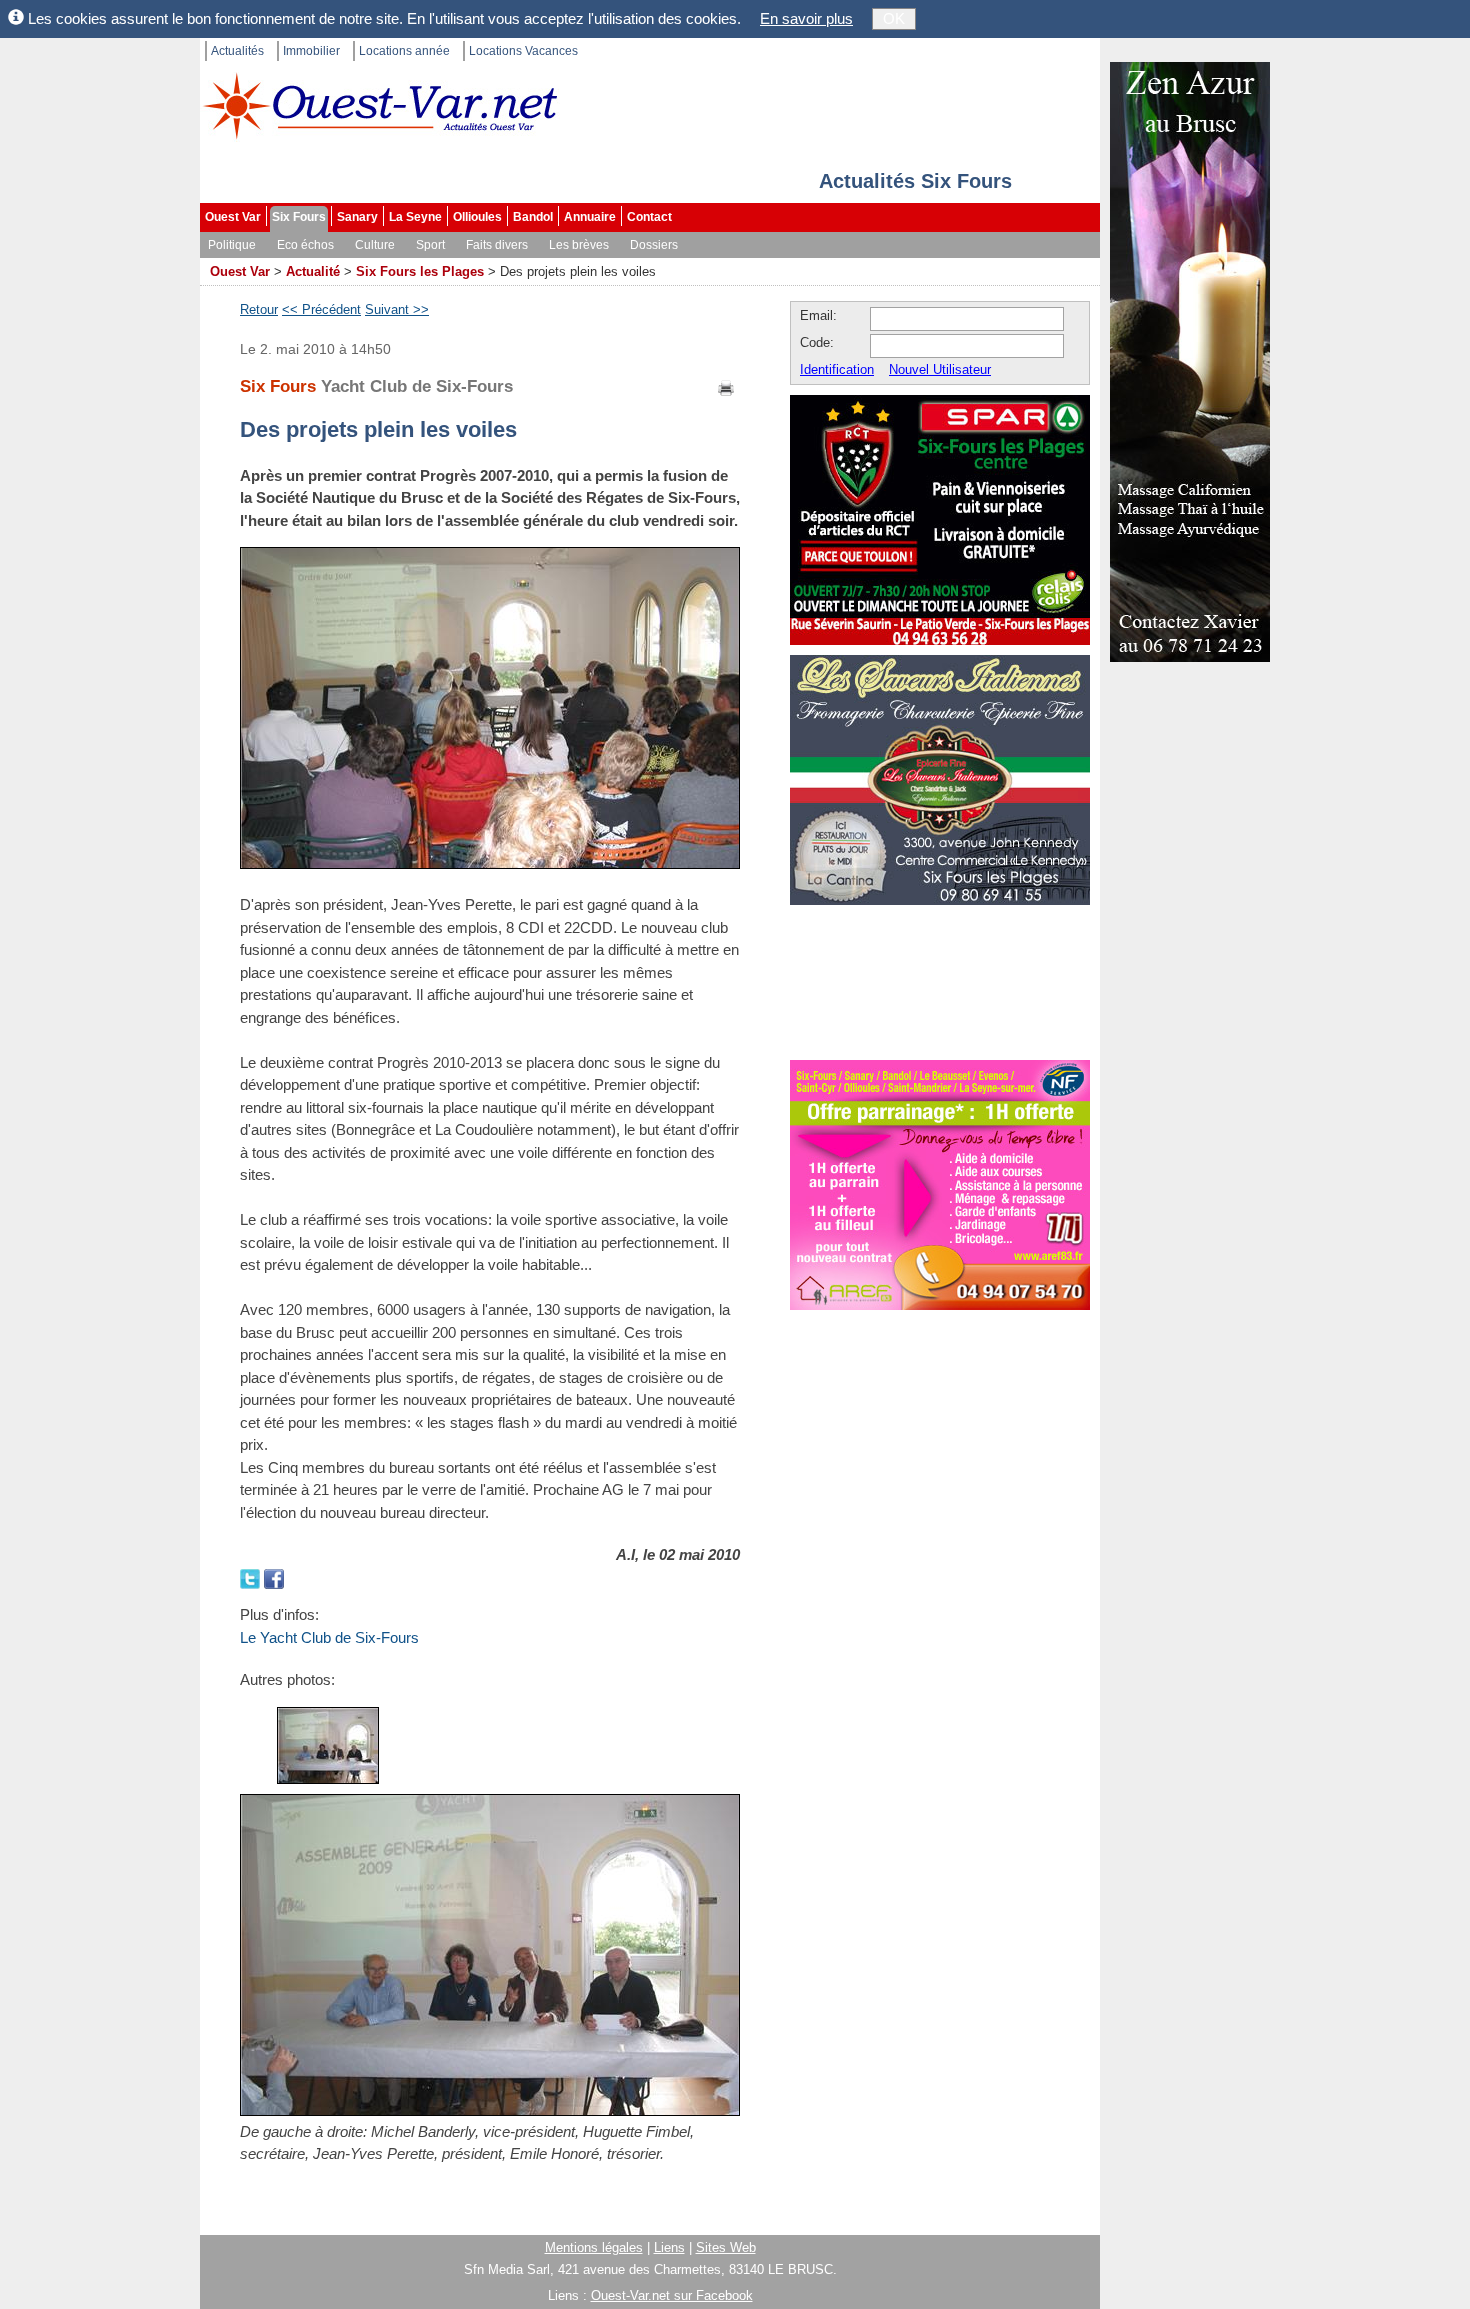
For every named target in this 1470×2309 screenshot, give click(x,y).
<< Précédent (321, 309)
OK (894, 18)
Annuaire (590, 217)
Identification (837, 369)
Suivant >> (397, 309)
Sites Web (726, 2247)
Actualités (237, 51)
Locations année (404, 51)
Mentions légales (594, 2247)
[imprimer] (727, 386)
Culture (375, 245)
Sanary (357, 217)
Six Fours (299, 217)
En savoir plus (806, 18)
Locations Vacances (523, 51)
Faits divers (497, 245)
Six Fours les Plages (420, 271)
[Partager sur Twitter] (252, 1577)
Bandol (533, 217)
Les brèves (579, 245)
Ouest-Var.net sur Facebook (672, 2295)
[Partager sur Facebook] (274, 1577)
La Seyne (415, 217)
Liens (669, 2247)
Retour (259, 309)
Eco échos (305, 245)
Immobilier (311, 51)
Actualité (313, 271)
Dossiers (654, 245)
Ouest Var (233, 217)
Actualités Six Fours (915, 181)
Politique (232, 245)
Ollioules (477, 217)
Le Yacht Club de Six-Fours (329, 1637)
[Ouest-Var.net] (380, 105)
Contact (649, 217)
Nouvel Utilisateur (940, 369)
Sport (430, 245)
